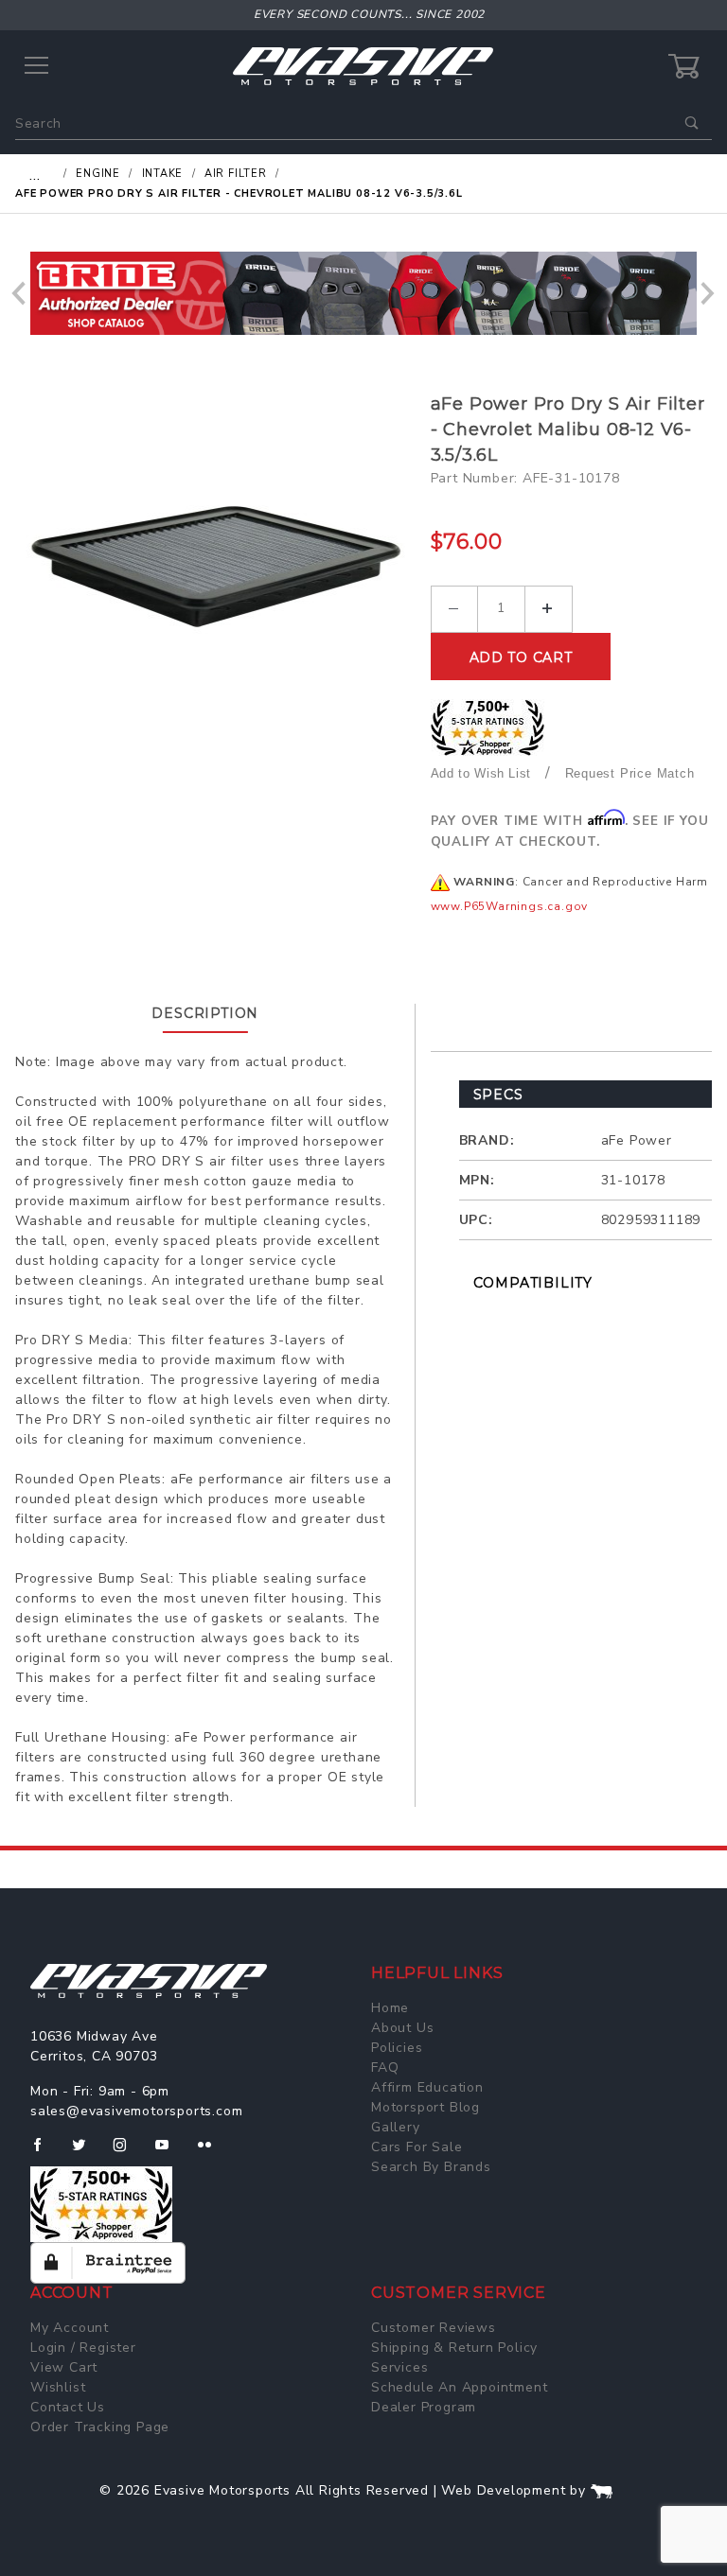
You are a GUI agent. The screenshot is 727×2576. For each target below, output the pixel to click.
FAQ (385, 2068)
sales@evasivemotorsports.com (136, 2111)
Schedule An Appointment (459, 2387)
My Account (70, 2328)
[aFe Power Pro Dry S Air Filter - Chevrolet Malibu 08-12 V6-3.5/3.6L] (216, 581)
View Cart (64, 2367)
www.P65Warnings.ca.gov (510, 906)
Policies (397, 2048)
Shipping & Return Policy (454, 2348)
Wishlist (58, 2387)
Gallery (396, 2127)
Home (390, 2008)
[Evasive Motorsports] (363, 66)
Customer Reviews (434, 2328)
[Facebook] (45, 2152)
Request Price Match (630, 773)
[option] (363, 293)
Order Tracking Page (100, 2427)
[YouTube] (170, 2152)
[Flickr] (213, 2152)
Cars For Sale (417, 2147)
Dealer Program (424, 2407)
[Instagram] (128, 2152)
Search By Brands (431, 2167)
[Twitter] (87, 2152)
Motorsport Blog (426, 2107)
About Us (402, 2028)
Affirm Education (427, 2087)
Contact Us (68, 2407)
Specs (498, 1095)
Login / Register (83, 2348)
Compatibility (533, 1283)
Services (399, 2367)
